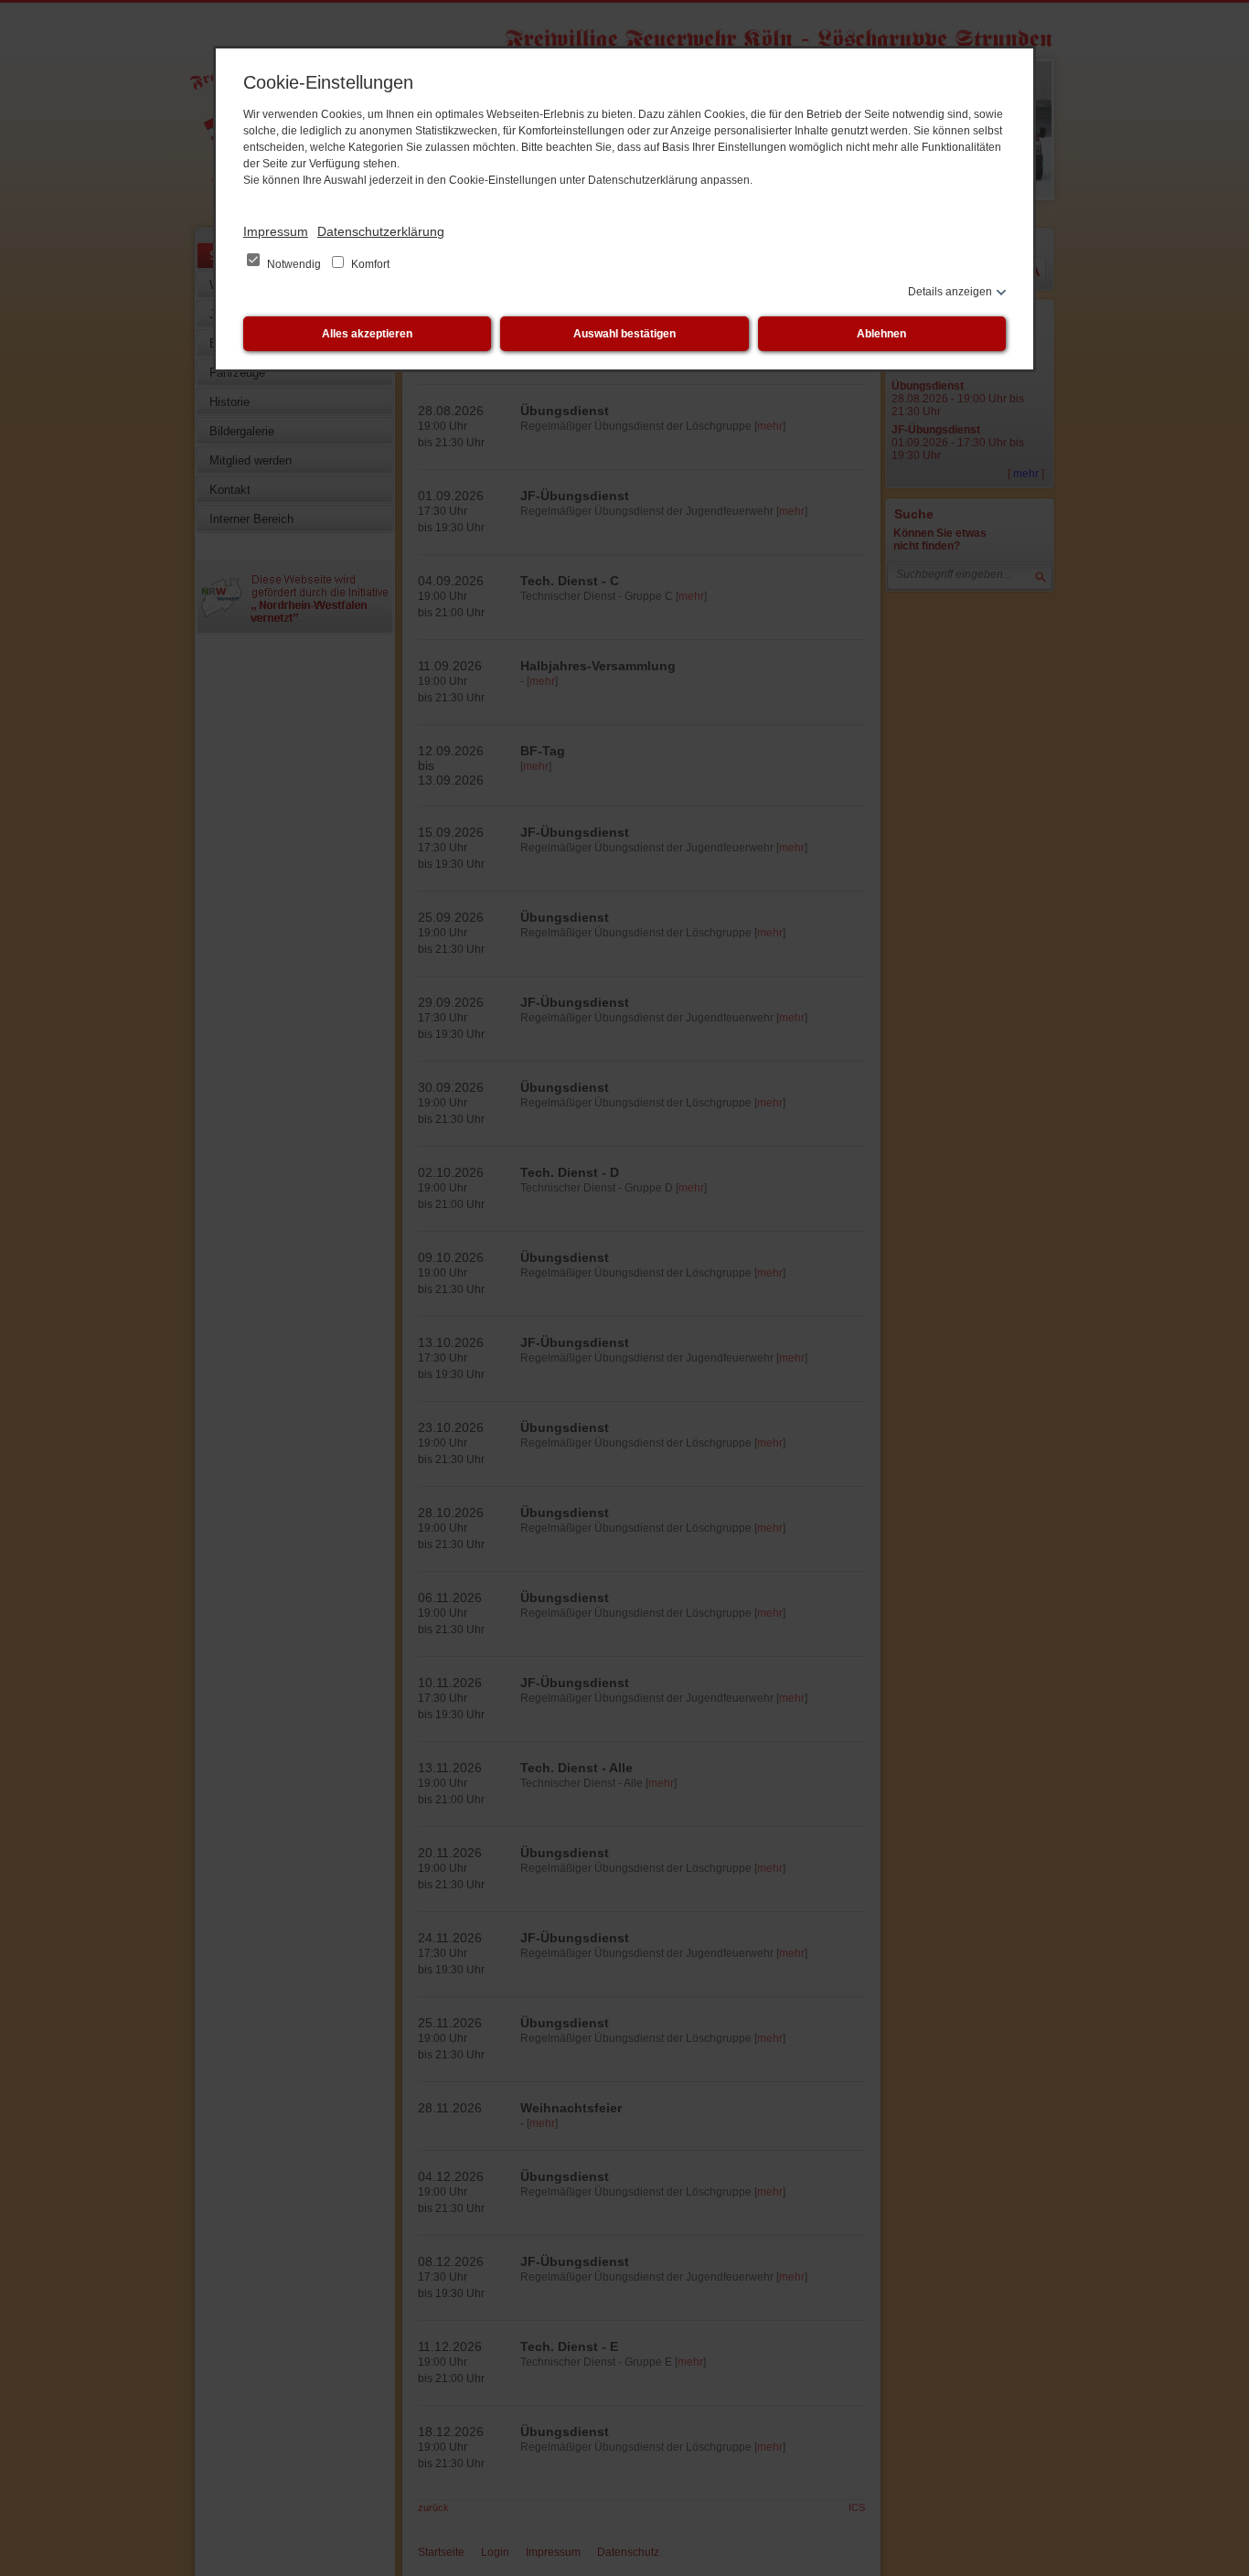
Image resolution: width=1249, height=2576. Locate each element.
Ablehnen (881, 334)
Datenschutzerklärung (381, 231)
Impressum (276, 231)
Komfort (369, 264)
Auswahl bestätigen (624, 334)
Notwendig (294, 264)
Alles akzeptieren (367, 334)
